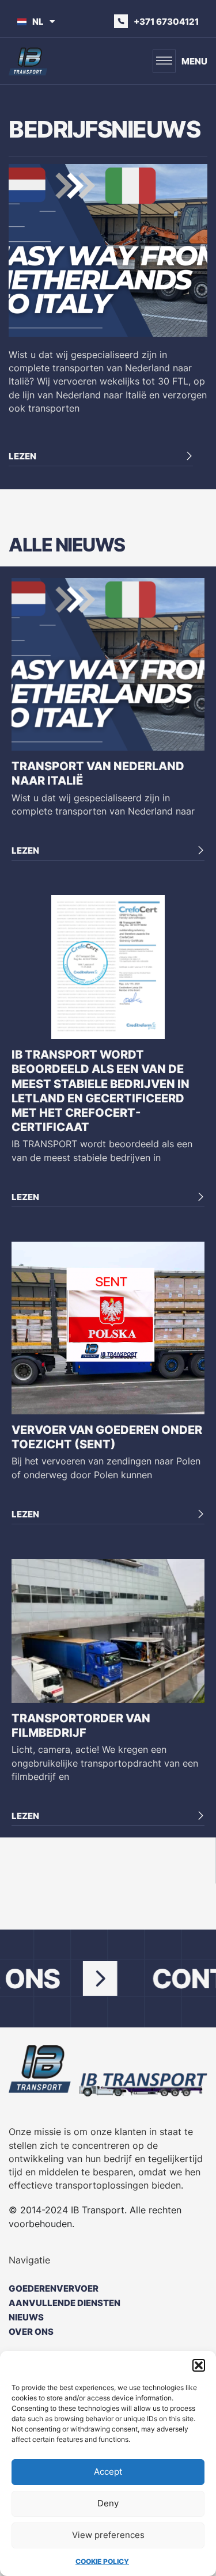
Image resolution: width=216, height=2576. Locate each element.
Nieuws (26, 2317)
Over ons (31, 2332)
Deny (108, 2503)
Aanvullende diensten (65, 2303)
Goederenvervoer (54, 2288)
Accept (108, 2472)
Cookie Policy (102, 2561)
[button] (199, 2365)
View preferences (108, 2535)
